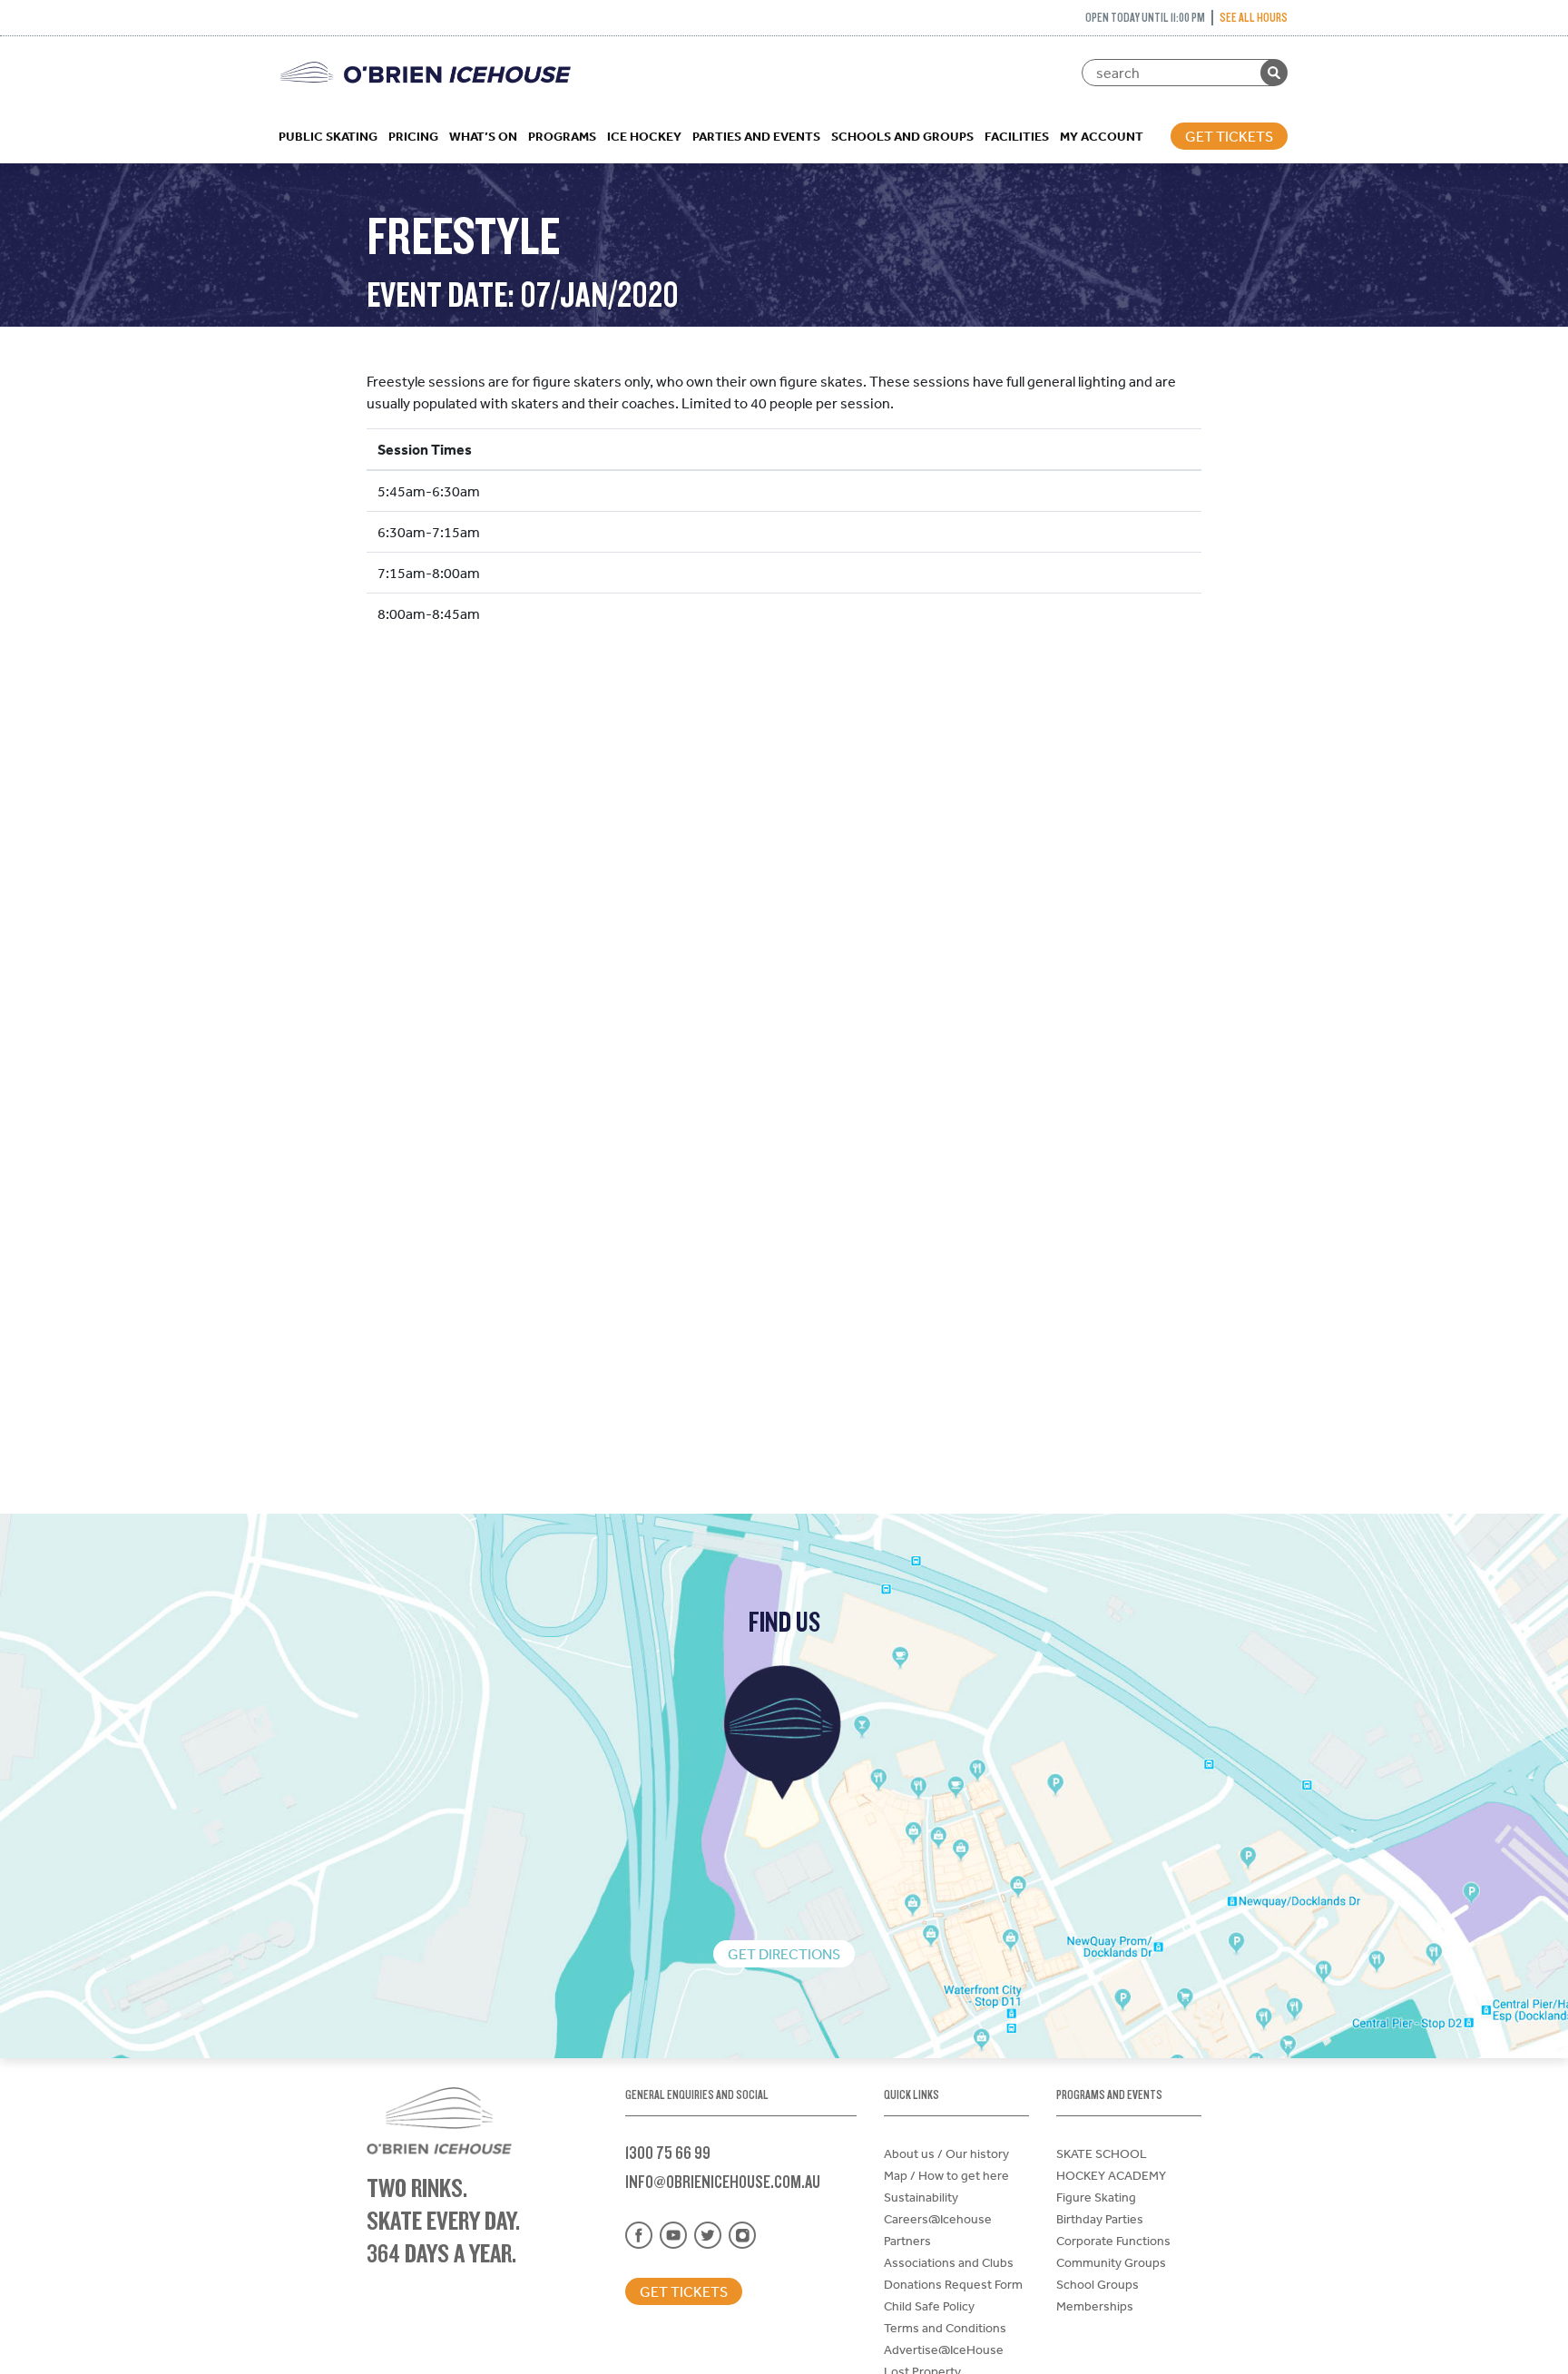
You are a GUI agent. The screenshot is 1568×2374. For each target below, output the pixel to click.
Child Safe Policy (929, 2306)
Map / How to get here (946, 2175)
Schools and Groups (902, 136)
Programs (562, 136)
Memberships (1095, 2306)
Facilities (1017, 136)
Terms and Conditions (945, 2328)
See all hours (1254, 17)
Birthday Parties (1100, 2219)
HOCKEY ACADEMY (1111, 2175)
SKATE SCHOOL (1102, 2153)
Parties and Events (756, 136)
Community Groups (1111, 2262)
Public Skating (328, 136)
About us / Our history (946, 2153)
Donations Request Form (953, 2284)
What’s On (483, 136)
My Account (1102, 136)
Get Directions (784, 1954)
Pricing (413, 136)
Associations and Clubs (949, 2262)
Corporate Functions (1113, 2241)
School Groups (1098, 2284)
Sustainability (921, 2197)
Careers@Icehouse (938, 2219)
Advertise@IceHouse (944, 2349)
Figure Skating (1096, 2197)
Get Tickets (1229, 136)
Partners (907, 2241)
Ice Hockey (644, 136)
